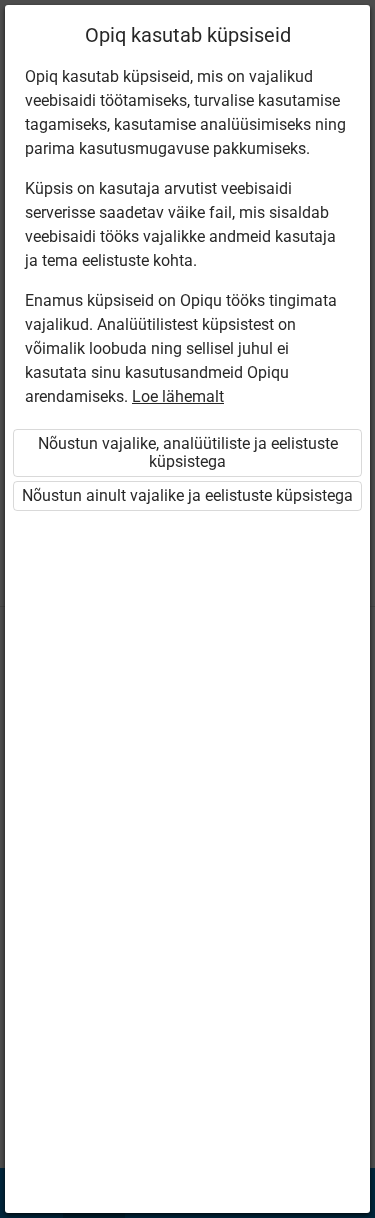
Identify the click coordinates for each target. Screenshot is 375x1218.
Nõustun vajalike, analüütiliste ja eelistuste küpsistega (188, 452)
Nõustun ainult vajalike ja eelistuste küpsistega (187, 495)
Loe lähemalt (178, 396)
